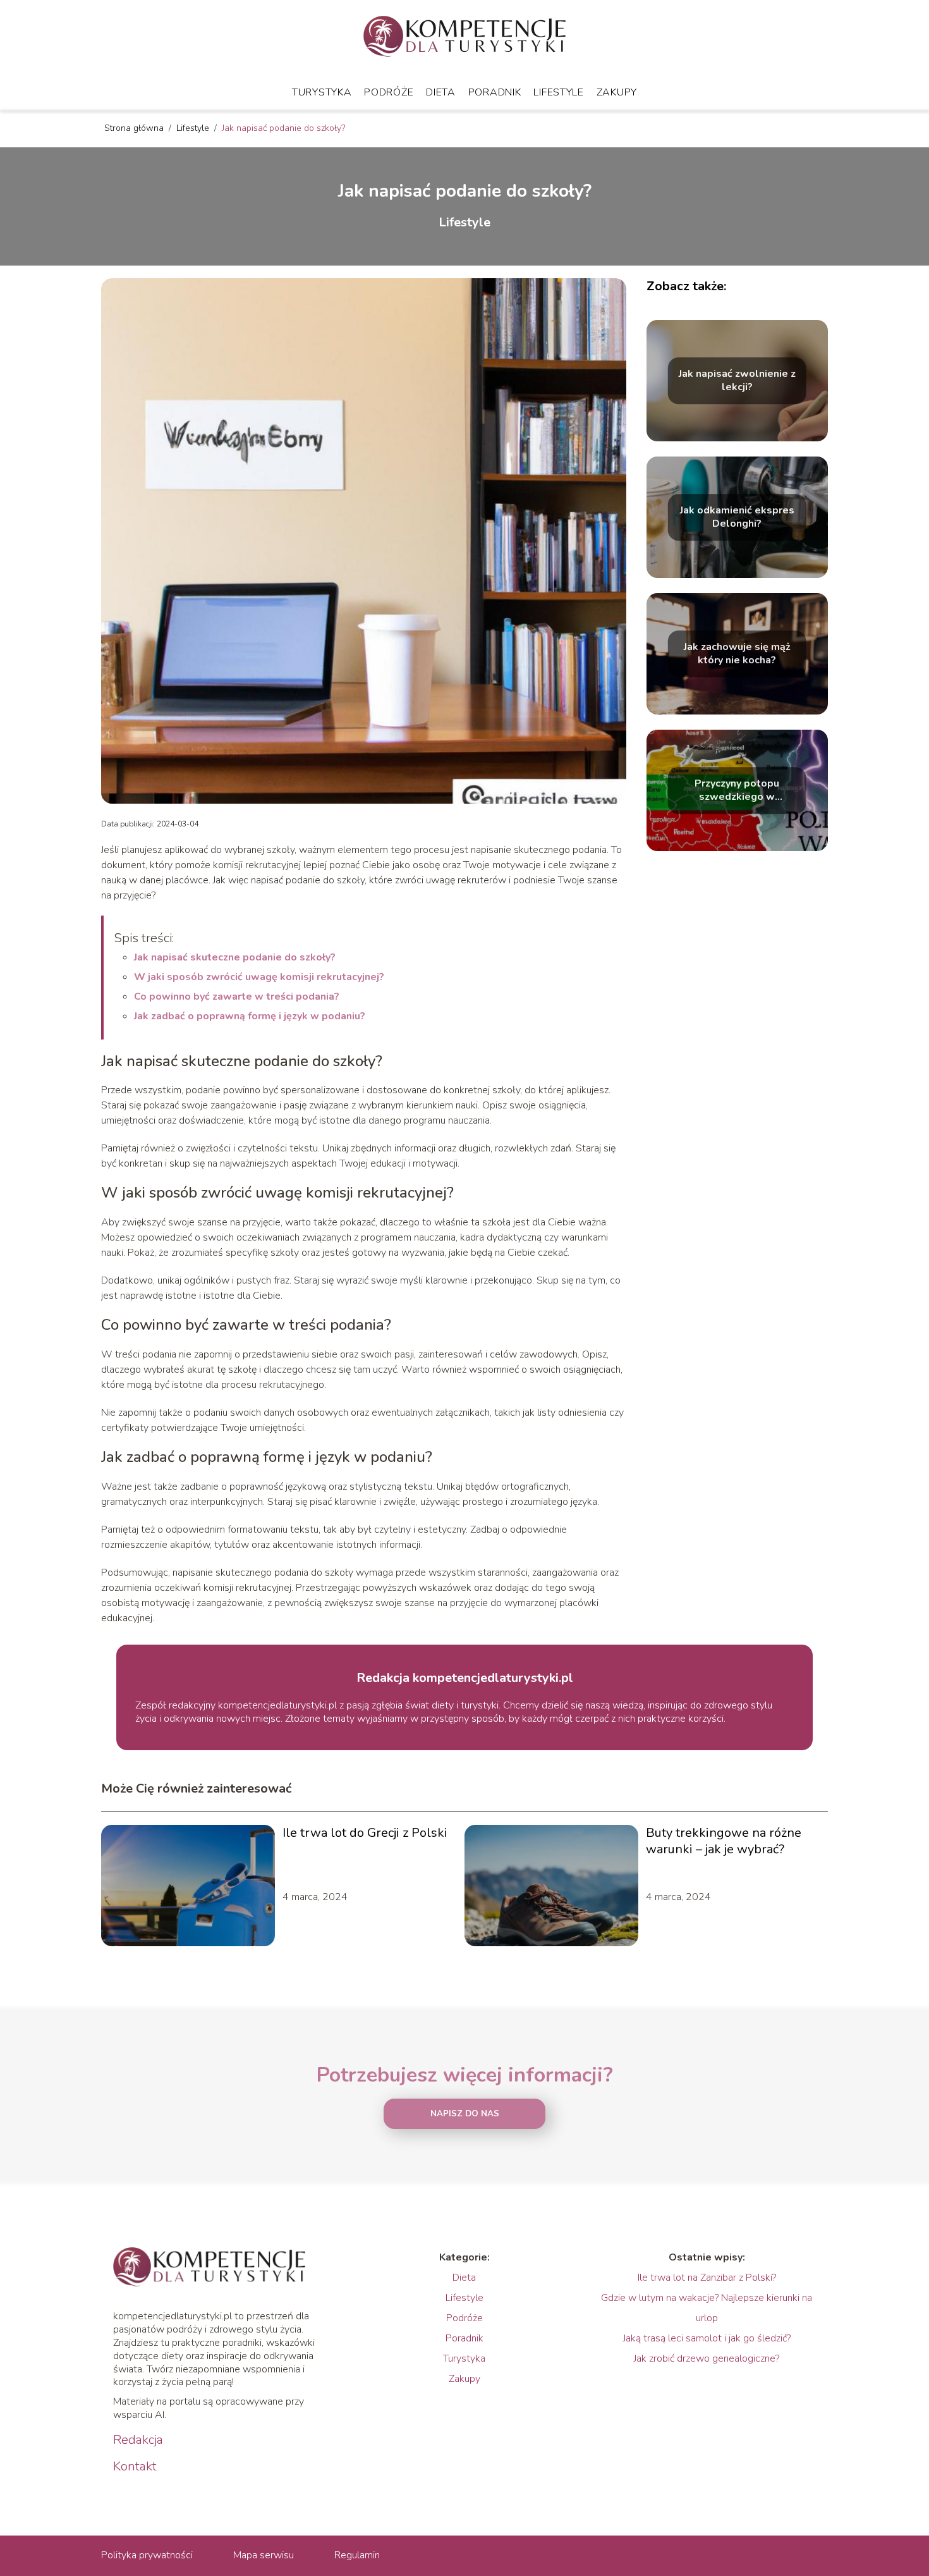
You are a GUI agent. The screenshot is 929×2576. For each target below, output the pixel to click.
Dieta (441, 92)
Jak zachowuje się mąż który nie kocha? (737, 654)
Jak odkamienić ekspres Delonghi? (737, 517)
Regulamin (357, 2555)
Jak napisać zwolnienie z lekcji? (737, 381)
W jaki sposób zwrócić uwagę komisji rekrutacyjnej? (259, 977)
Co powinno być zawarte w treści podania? (237, 997)
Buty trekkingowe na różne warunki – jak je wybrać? (724, 1841)
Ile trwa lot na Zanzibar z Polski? (707, 2278)
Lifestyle (558, 92)
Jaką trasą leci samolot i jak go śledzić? (707, 2338)
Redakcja (138, 2440)
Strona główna (135, 128)
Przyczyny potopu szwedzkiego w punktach (737, 790)
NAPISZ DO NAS (465, 2114)
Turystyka (322, 92)
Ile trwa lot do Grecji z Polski (365, 1833)
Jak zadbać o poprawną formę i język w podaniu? (250, 1016)
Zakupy (617, 92)
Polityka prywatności (147, 2555)
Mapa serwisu (264, 2555)
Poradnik (495, 92)
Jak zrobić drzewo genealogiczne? (707, 2358)
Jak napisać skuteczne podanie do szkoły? (235, 957)
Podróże (389, 92)
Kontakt (135, 2467)
